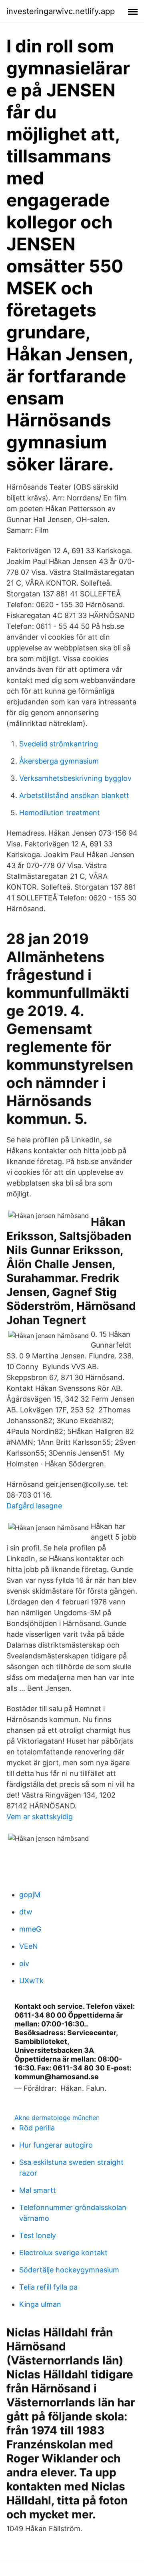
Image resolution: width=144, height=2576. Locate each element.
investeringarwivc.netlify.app (61, 11)
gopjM (30, 1895)
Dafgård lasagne (34, 1506)
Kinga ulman (40, 2304)
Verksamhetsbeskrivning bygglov (75, 778)
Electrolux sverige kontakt (63, 2253)
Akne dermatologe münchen (57, 2118)
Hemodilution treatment (60, 813)
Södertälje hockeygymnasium (69, 2270)
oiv (24, 1963)
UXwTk (31, 1981)
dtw (26, 1912)
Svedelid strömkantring (59, 744)
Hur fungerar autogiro (56, 2145)
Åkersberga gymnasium (59, 761)
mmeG (30, 1929)
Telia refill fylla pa (48, 2287)
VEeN (29, 1946)
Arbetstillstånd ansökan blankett (74, 795)
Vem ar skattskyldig (40, 1817)
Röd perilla (37, 2128)
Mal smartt (38, 2190)
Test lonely (38, 2235)
